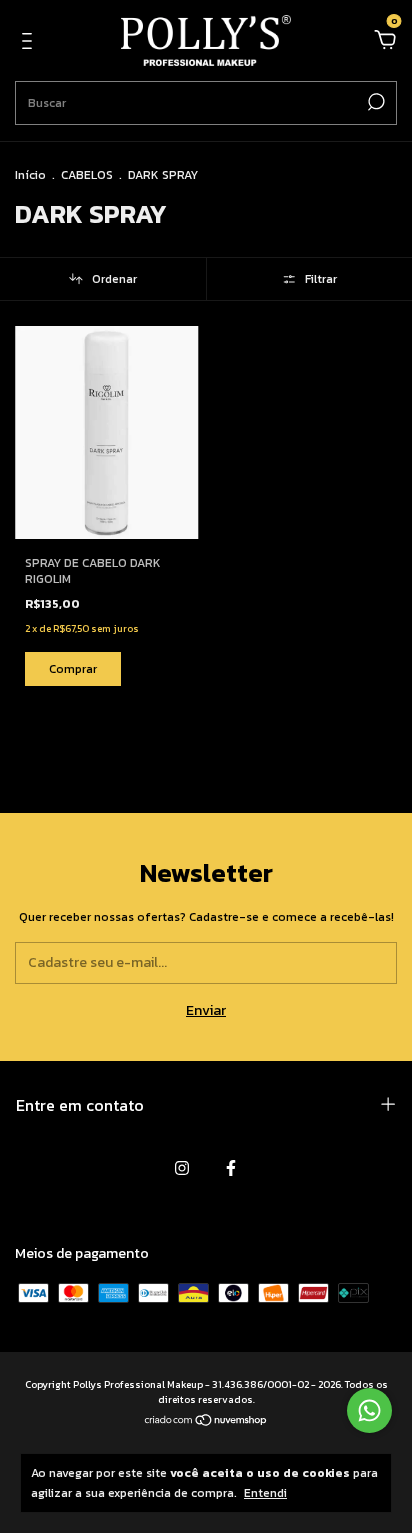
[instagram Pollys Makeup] (182, 1168)
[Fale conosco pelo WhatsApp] (369, 1410)
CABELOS (87, 175)
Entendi (265, 1492)
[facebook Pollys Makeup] (231, 1168)
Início (30, 175)
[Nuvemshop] (206, 1422)
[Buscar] (374, 102)
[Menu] (30, 42)
